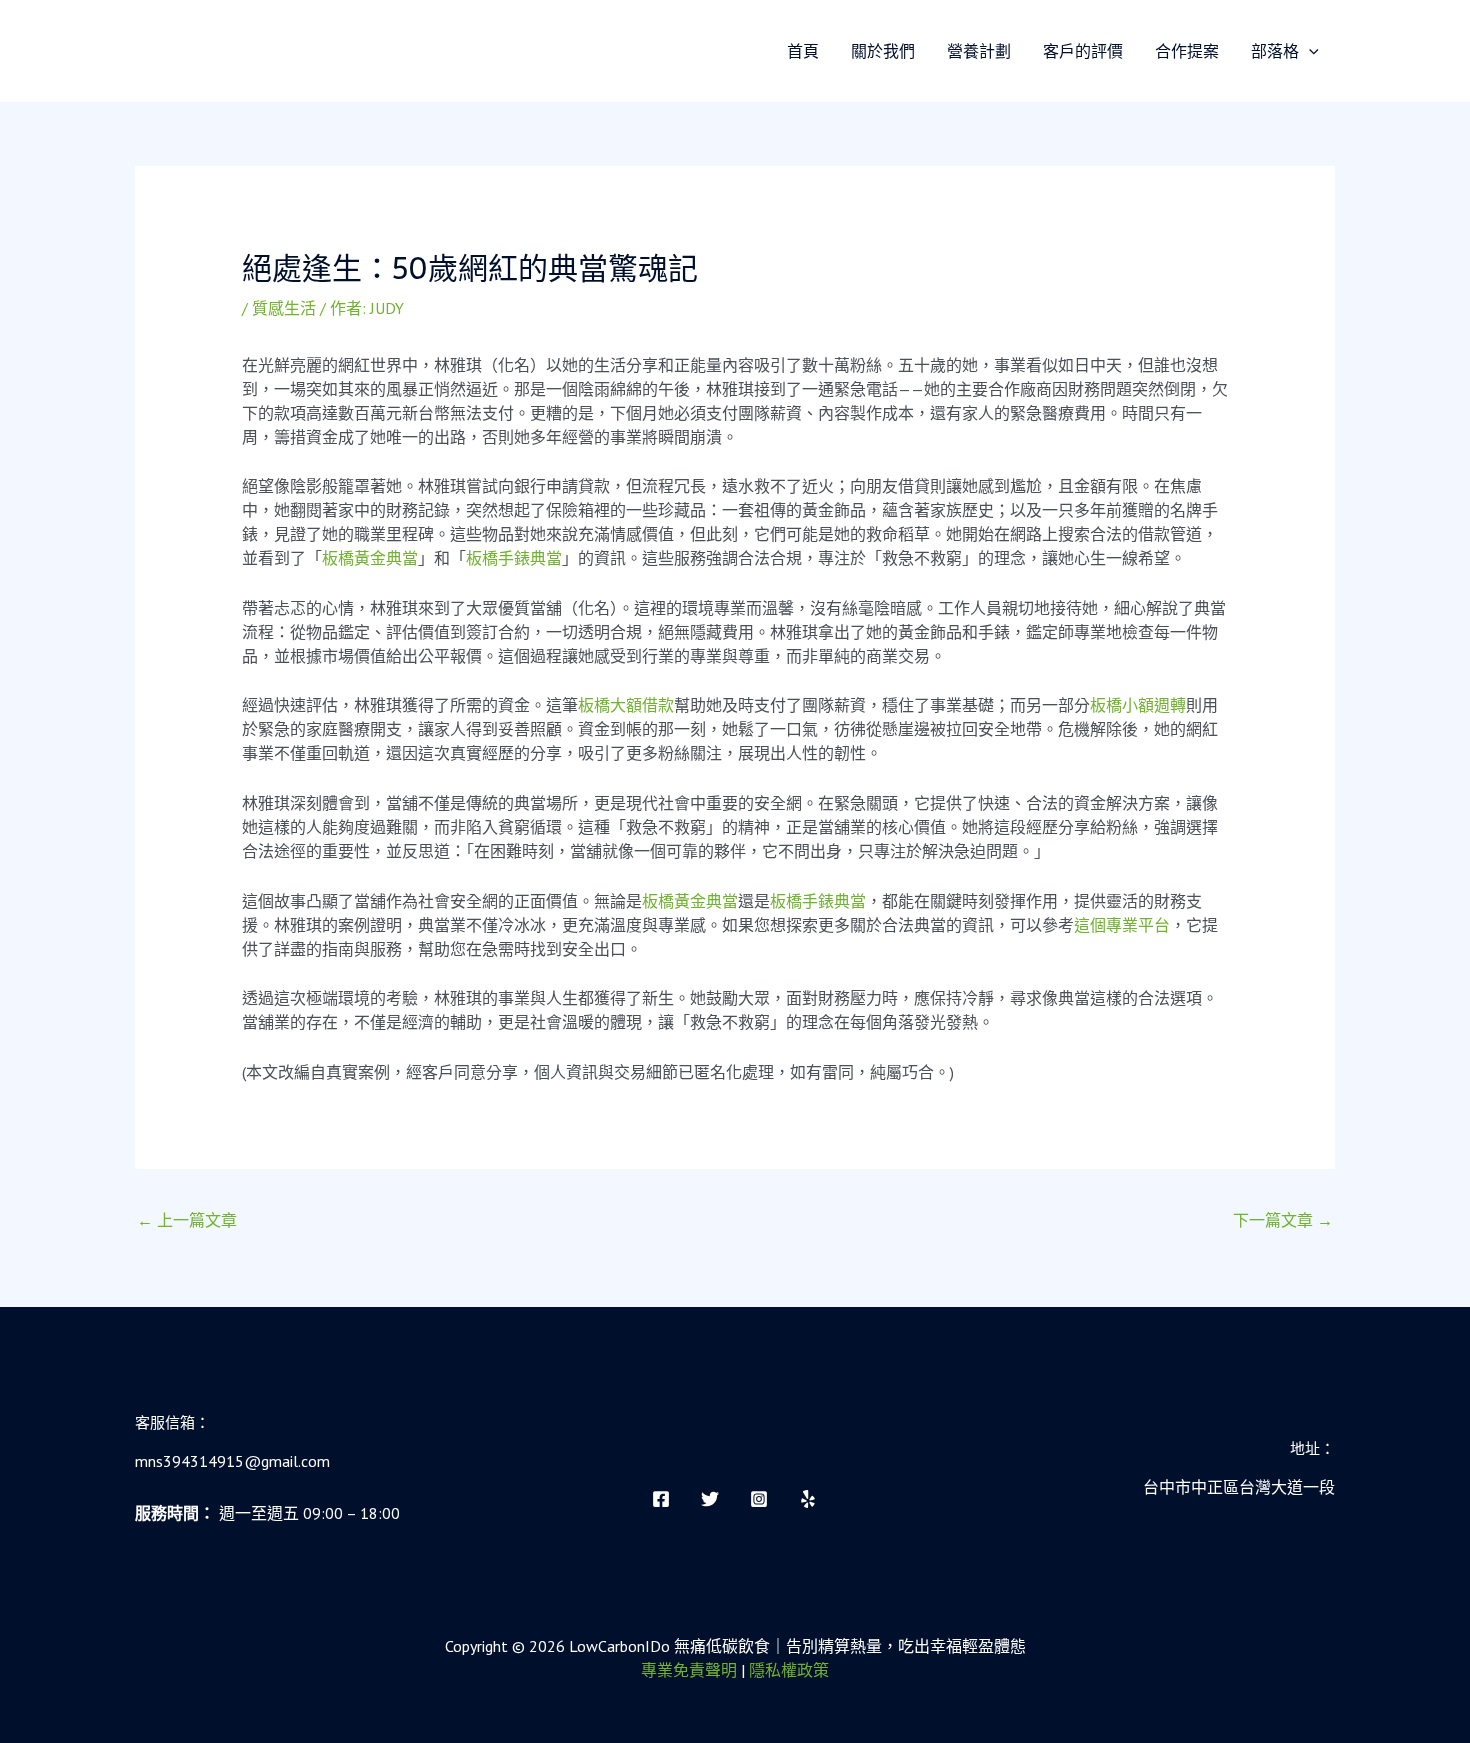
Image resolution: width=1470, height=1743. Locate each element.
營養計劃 (979, 51)
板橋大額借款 (626, 705)
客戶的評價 (1083, 51)
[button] (1309, 51)
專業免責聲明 (689, 1670)
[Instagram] (759, 1499)
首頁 (803, 51)
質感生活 (284, 308)
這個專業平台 (1122, 925)
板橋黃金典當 (370, 558)
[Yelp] (808, 1499)
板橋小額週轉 (1138, 705)
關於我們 (883, 51)
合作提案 (1187, 51)
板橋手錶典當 (514, 558)
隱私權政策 (789, 1670)
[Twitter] (710, 1499)
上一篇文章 (187, 1220)
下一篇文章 (1283, 1220)
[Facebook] (661, 1499)
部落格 (1275, 51)
